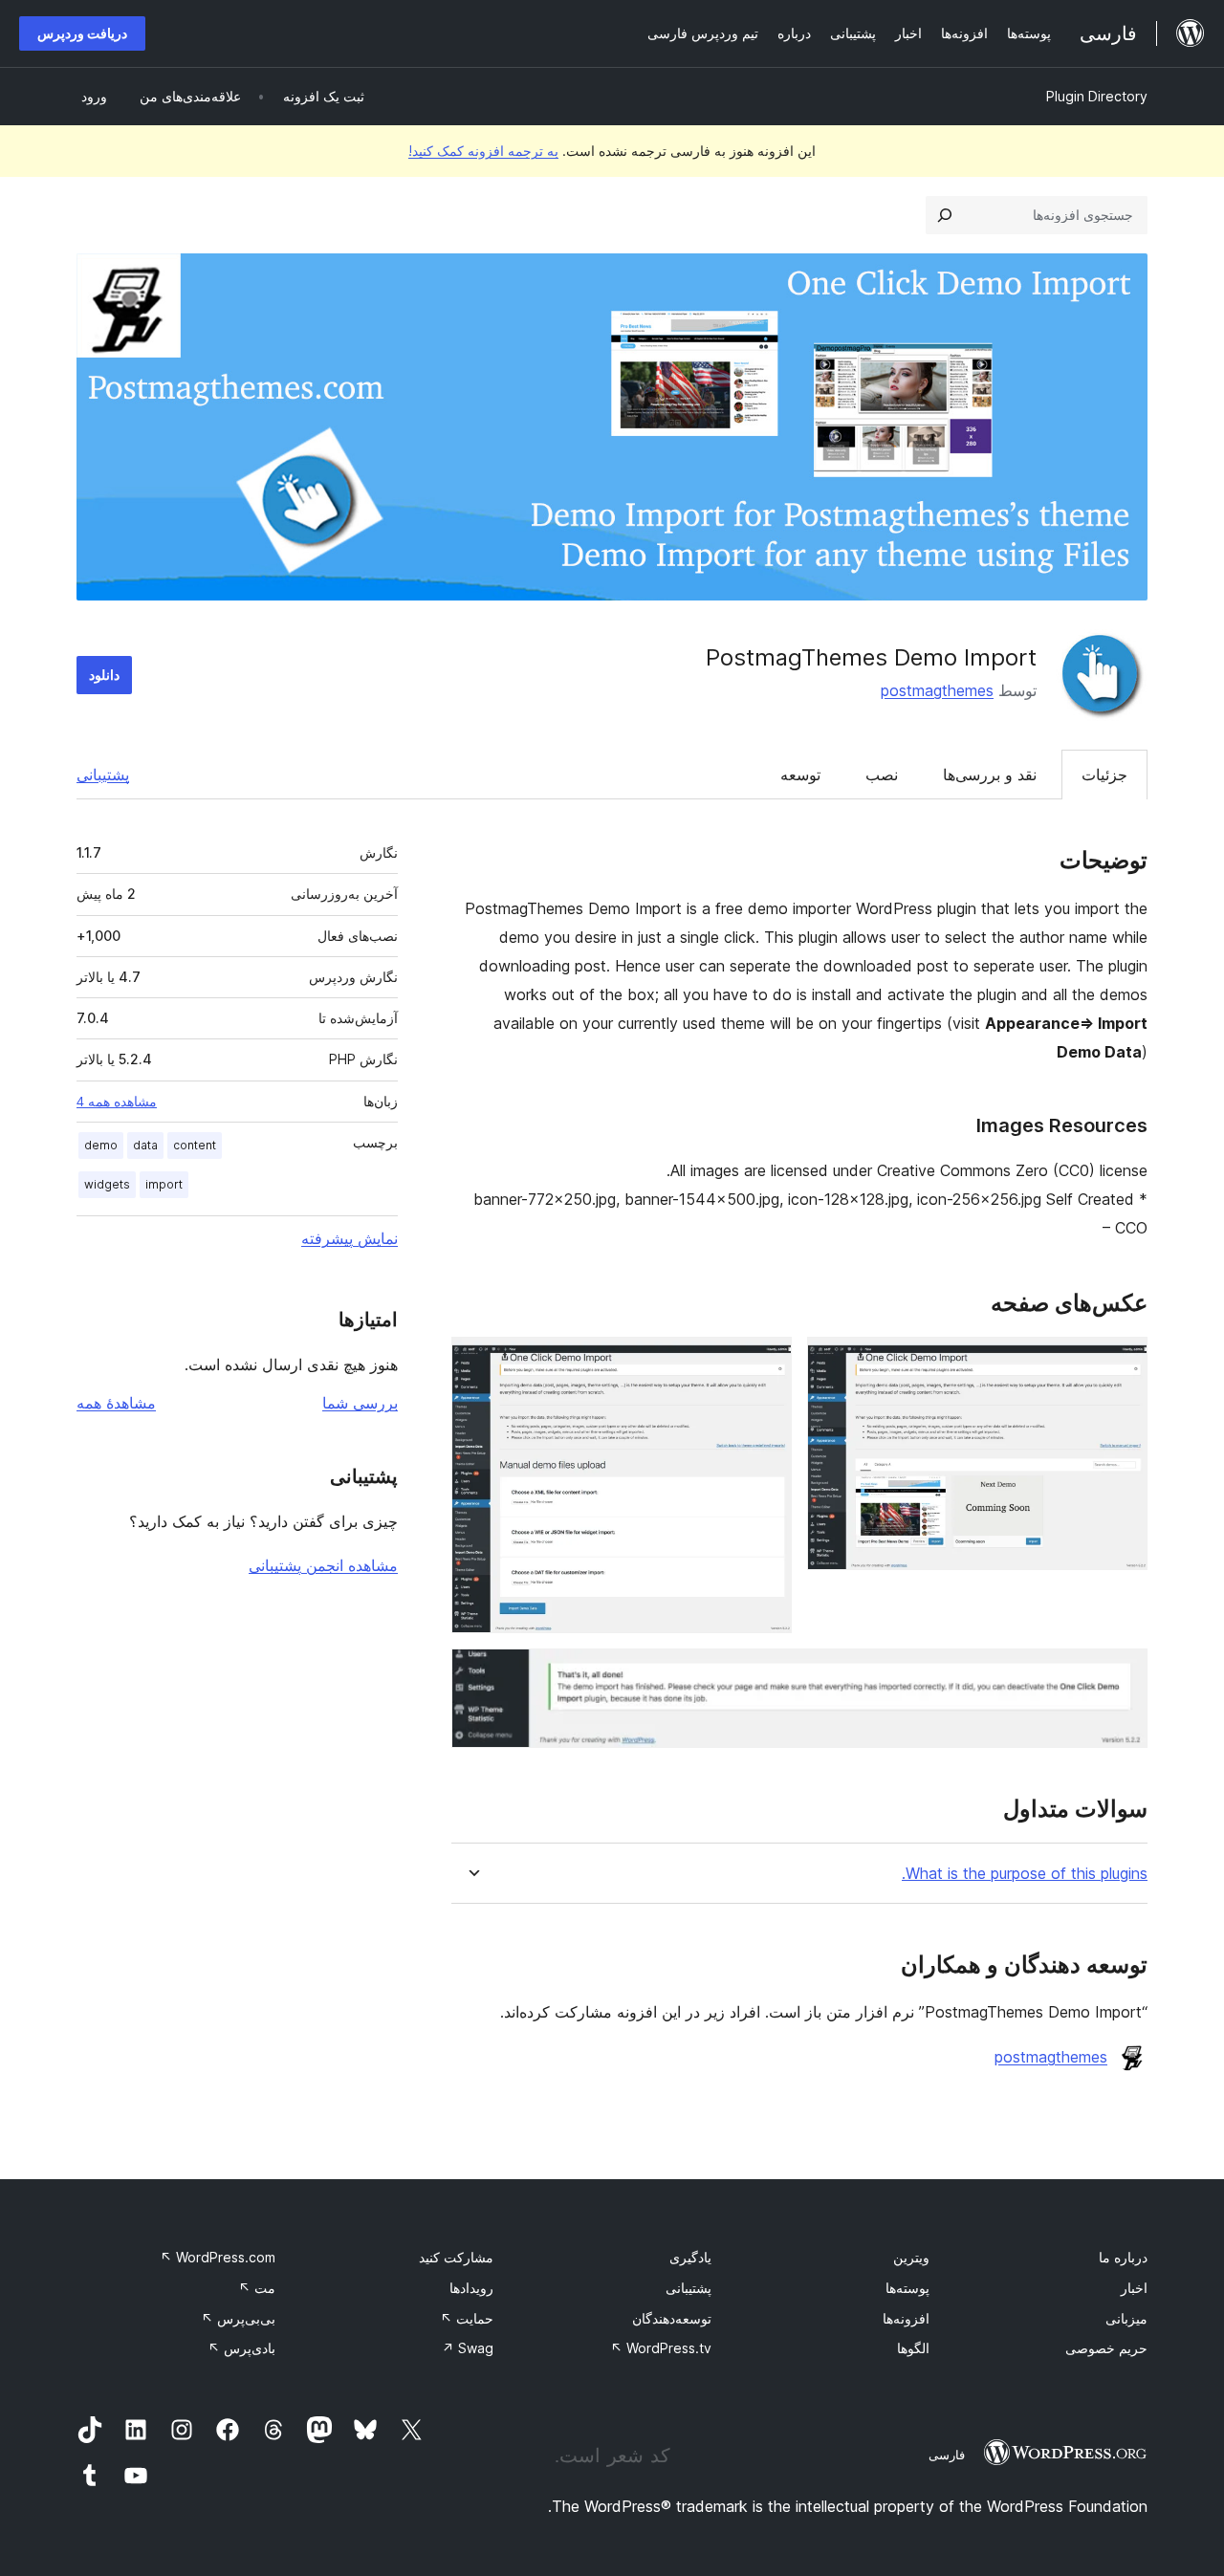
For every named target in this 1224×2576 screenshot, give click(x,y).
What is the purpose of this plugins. (1025, 1874)
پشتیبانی (103, 775)
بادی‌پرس (241, 2348)
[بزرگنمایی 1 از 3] (1122, 1363)
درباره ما (1123, 2257)
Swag (468, 2348)
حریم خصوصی (1106, 2348)
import (164, 1184)
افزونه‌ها (906, 2318)
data (145, 1145)
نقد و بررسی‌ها (990, 775)
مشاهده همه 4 (117, 1102)
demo (101, 1145)
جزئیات (1104, 775)
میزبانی (1126, 2318)
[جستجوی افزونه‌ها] (945, 215)
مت (257, 2288)
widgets (107, 1184)
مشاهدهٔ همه (116, 1403)
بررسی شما (360, 1403)
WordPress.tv (661, 2348)
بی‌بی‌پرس (238, 2318)
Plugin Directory (1097, 96)
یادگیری (690, 2257)
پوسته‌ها (907, 2288)
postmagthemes (937, 690)
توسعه (800, 775)
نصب (882, 775)
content (195, 1145)
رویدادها (471, 2288)
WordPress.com (218, 2257)
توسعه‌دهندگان (672, 2318)
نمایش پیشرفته (350, 1238)
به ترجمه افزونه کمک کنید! (483, 151)
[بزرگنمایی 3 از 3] (1122, 1674)
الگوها (913, 2348)
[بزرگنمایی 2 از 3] (766, 1363)
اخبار (1134, 2288)
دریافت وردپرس (82, 33)
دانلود (104, 675)
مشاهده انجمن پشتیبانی (323, 1565)
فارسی (947, 2455)
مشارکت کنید (456, 2257)
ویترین (911, 2257)
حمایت (467, 2318)
